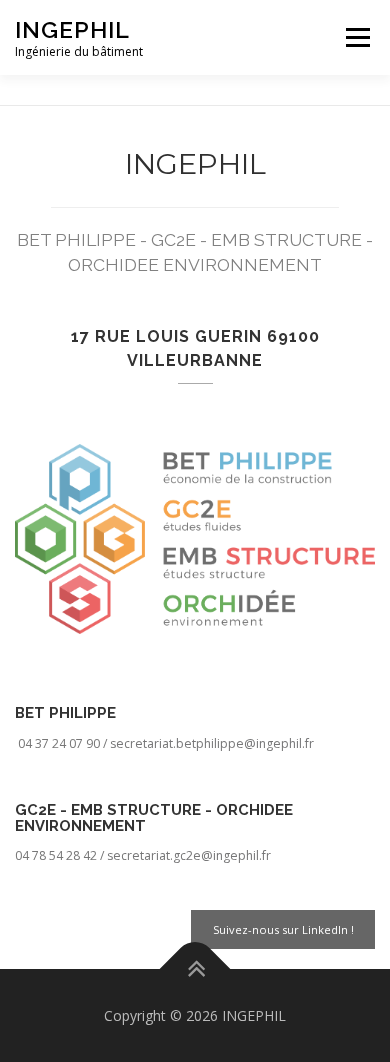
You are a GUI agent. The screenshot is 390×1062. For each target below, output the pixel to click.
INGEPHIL (72, 29)
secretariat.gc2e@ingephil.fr (189, 855)
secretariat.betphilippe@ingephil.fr (213, 743)
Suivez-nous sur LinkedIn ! (283, 929)
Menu (356, 37)
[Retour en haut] (195, 968)
